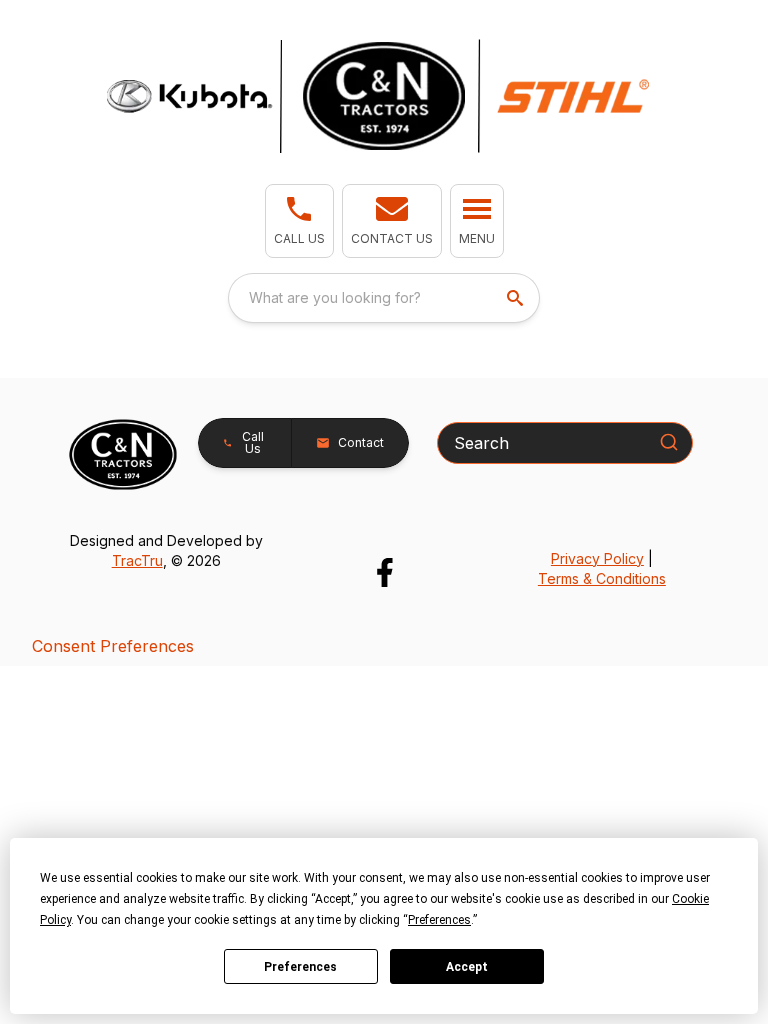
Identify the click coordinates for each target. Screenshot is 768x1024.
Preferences (300, 967)
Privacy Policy (597, 558)
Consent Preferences (113, 646)
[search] (517, 298)
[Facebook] (384, 572)
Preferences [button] (439, 920)
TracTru (137, 560)
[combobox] (384, 298)
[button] (299, 221)
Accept (467, 967)
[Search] (669, 442)
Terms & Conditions (602, 578)
